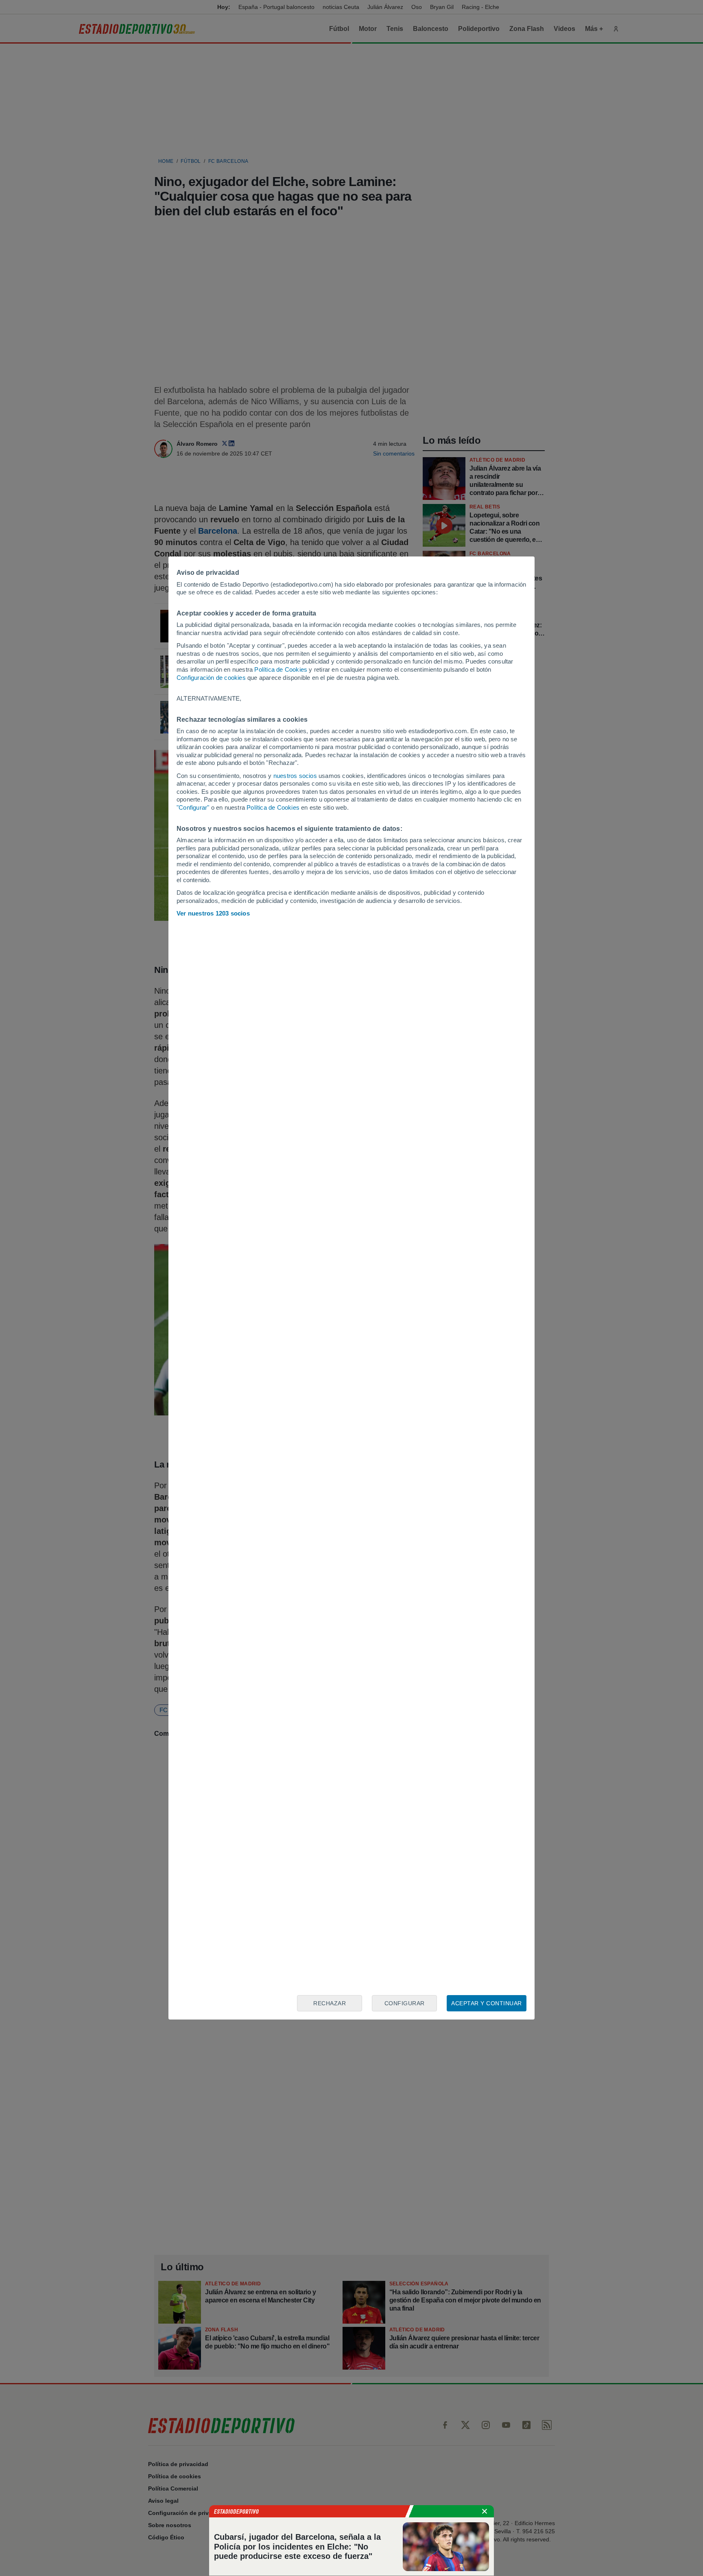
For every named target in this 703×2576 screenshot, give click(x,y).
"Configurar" (193, 807)
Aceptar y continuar (487, 2003)
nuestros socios (295, 776)
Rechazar (330, 2003)
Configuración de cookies (211, 678)
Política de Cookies (281, 669)
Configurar (405, 2003)
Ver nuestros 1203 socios (213, 913)
